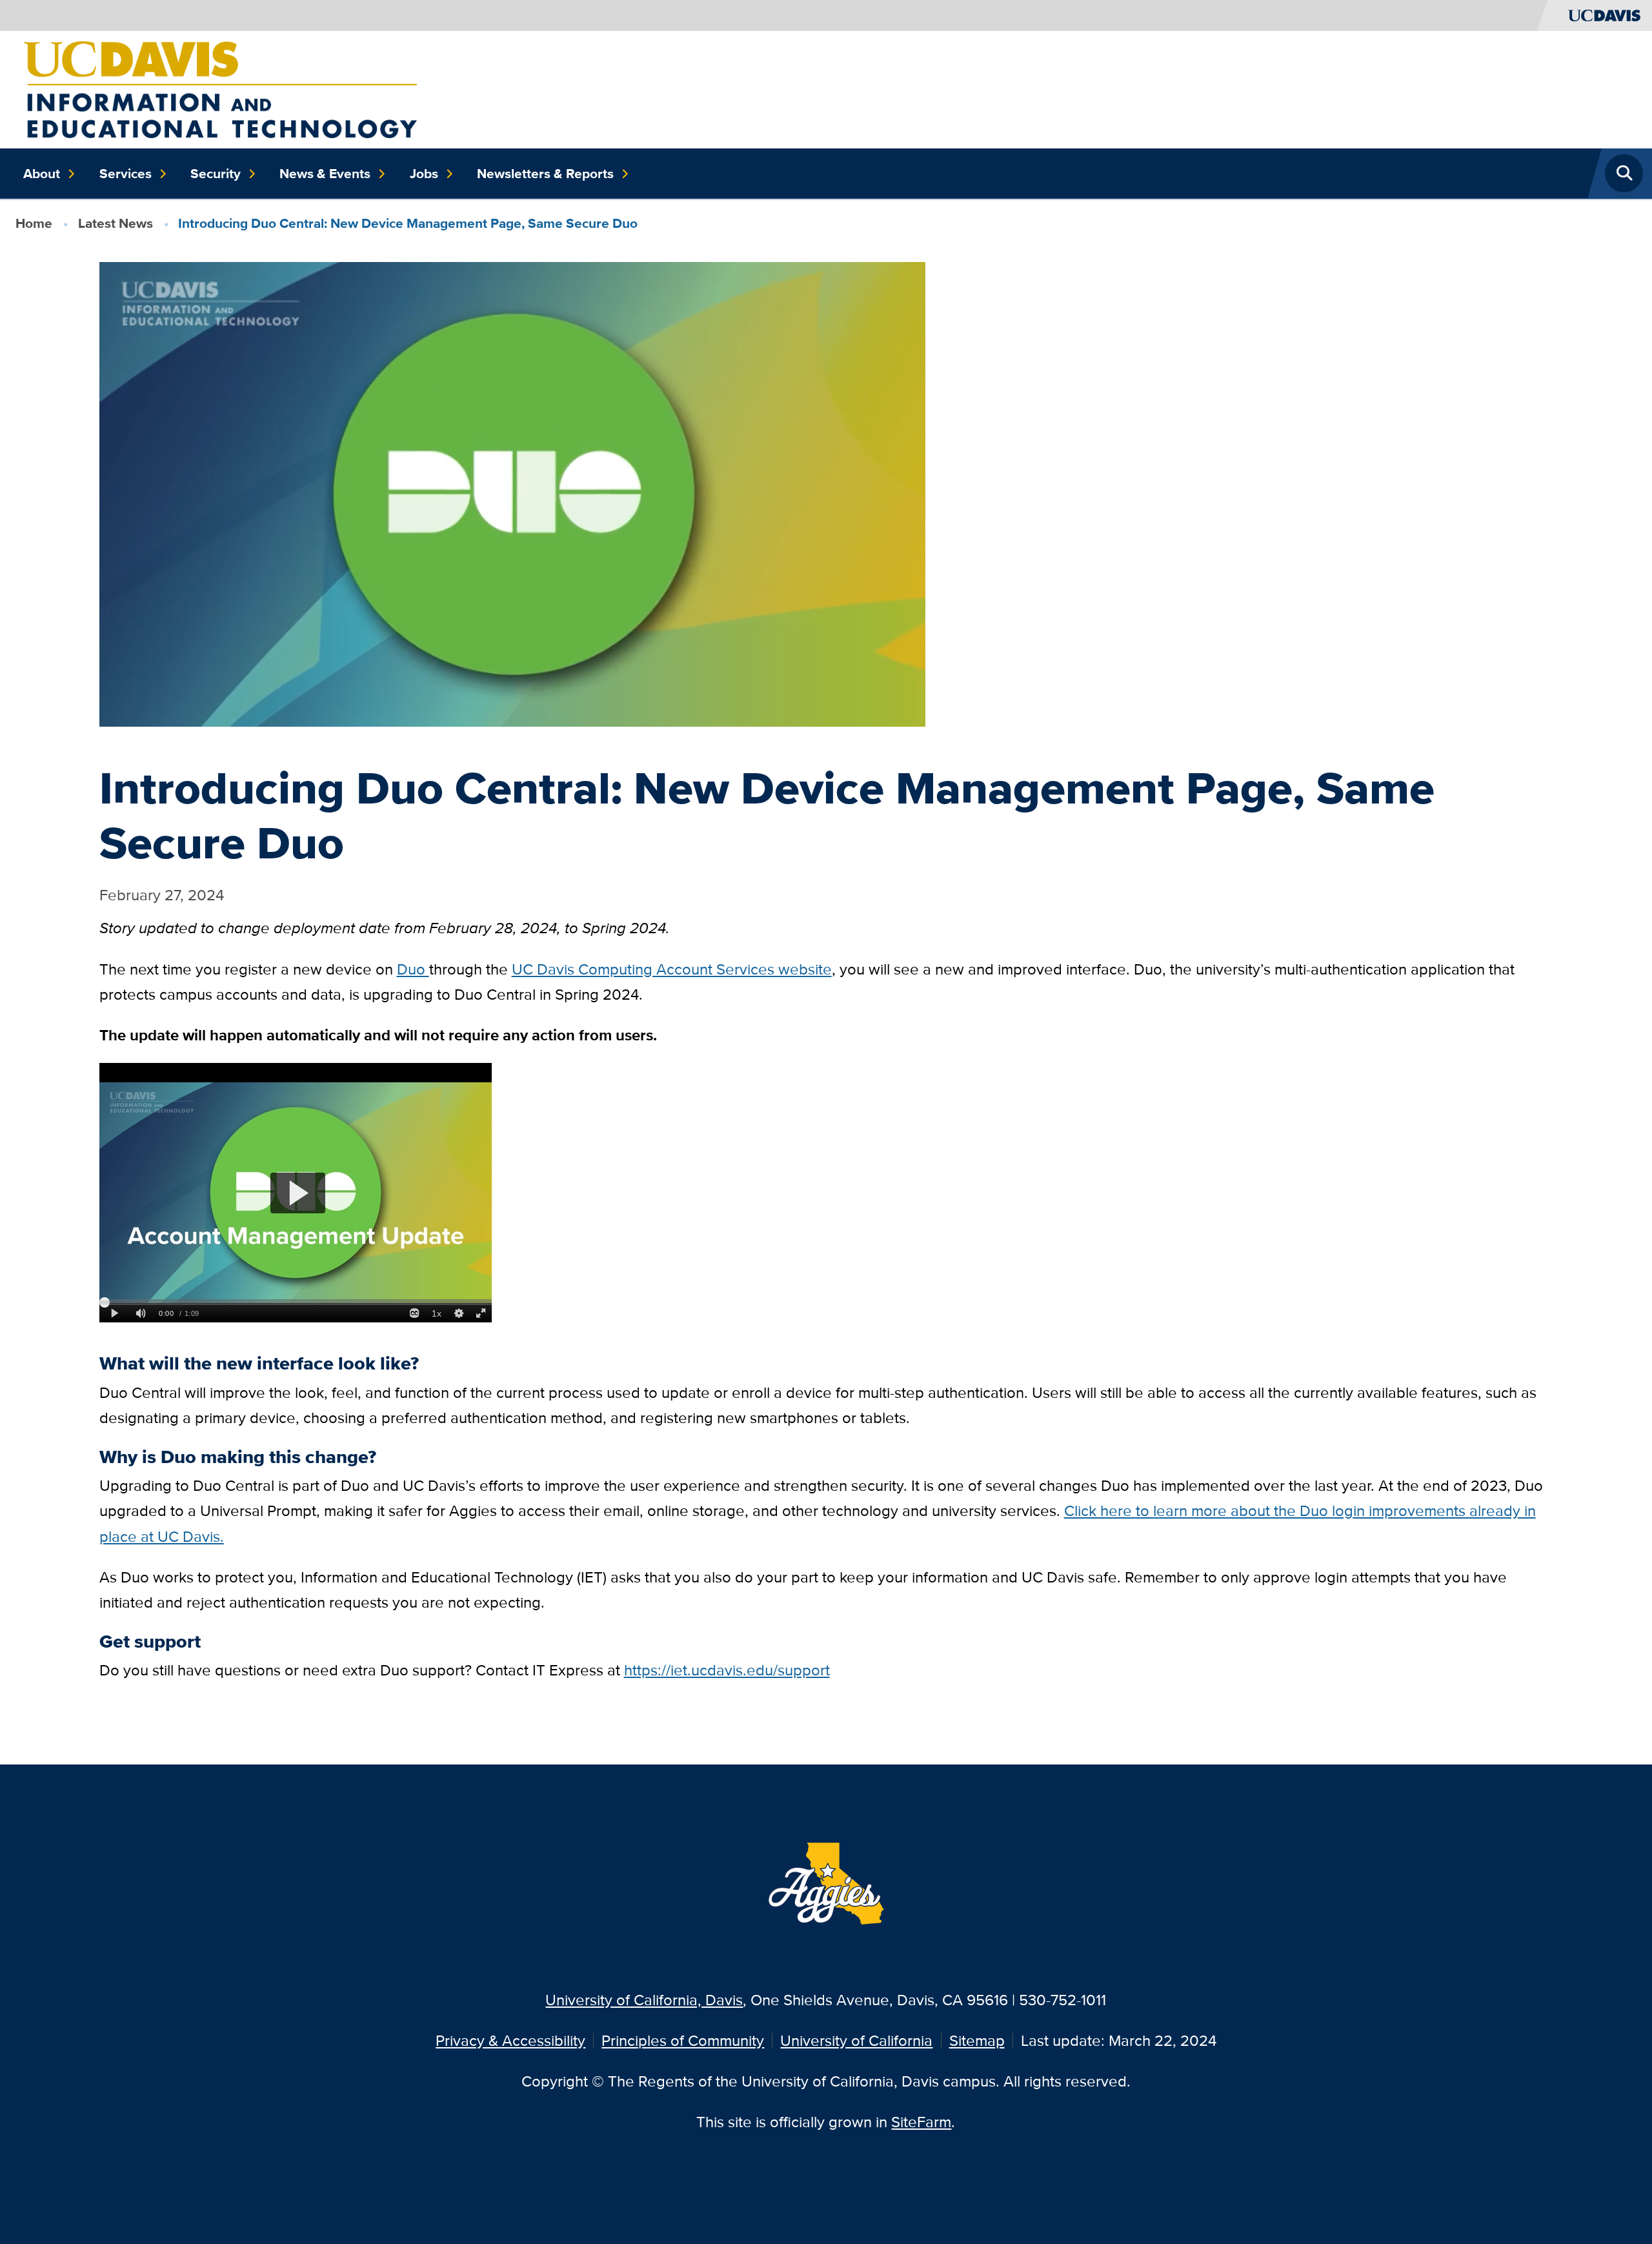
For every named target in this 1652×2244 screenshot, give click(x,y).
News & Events (325, 174)
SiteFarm (921, 2122)
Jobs (424, 174)
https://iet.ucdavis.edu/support (727, 1670)
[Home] (220, 88)
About (42, 174)
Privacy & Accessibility (510, 2040)
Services (126, 174)
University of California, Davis (644, 2000)
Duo (413, 969)
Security (216, 174)
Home (34, 223)
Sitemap (977, 2040)
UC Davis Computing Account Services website (672, 969)
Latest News (116, 223)
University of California (856, 2040)
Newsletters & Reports (545, 174)
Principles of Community (683, 2040)
